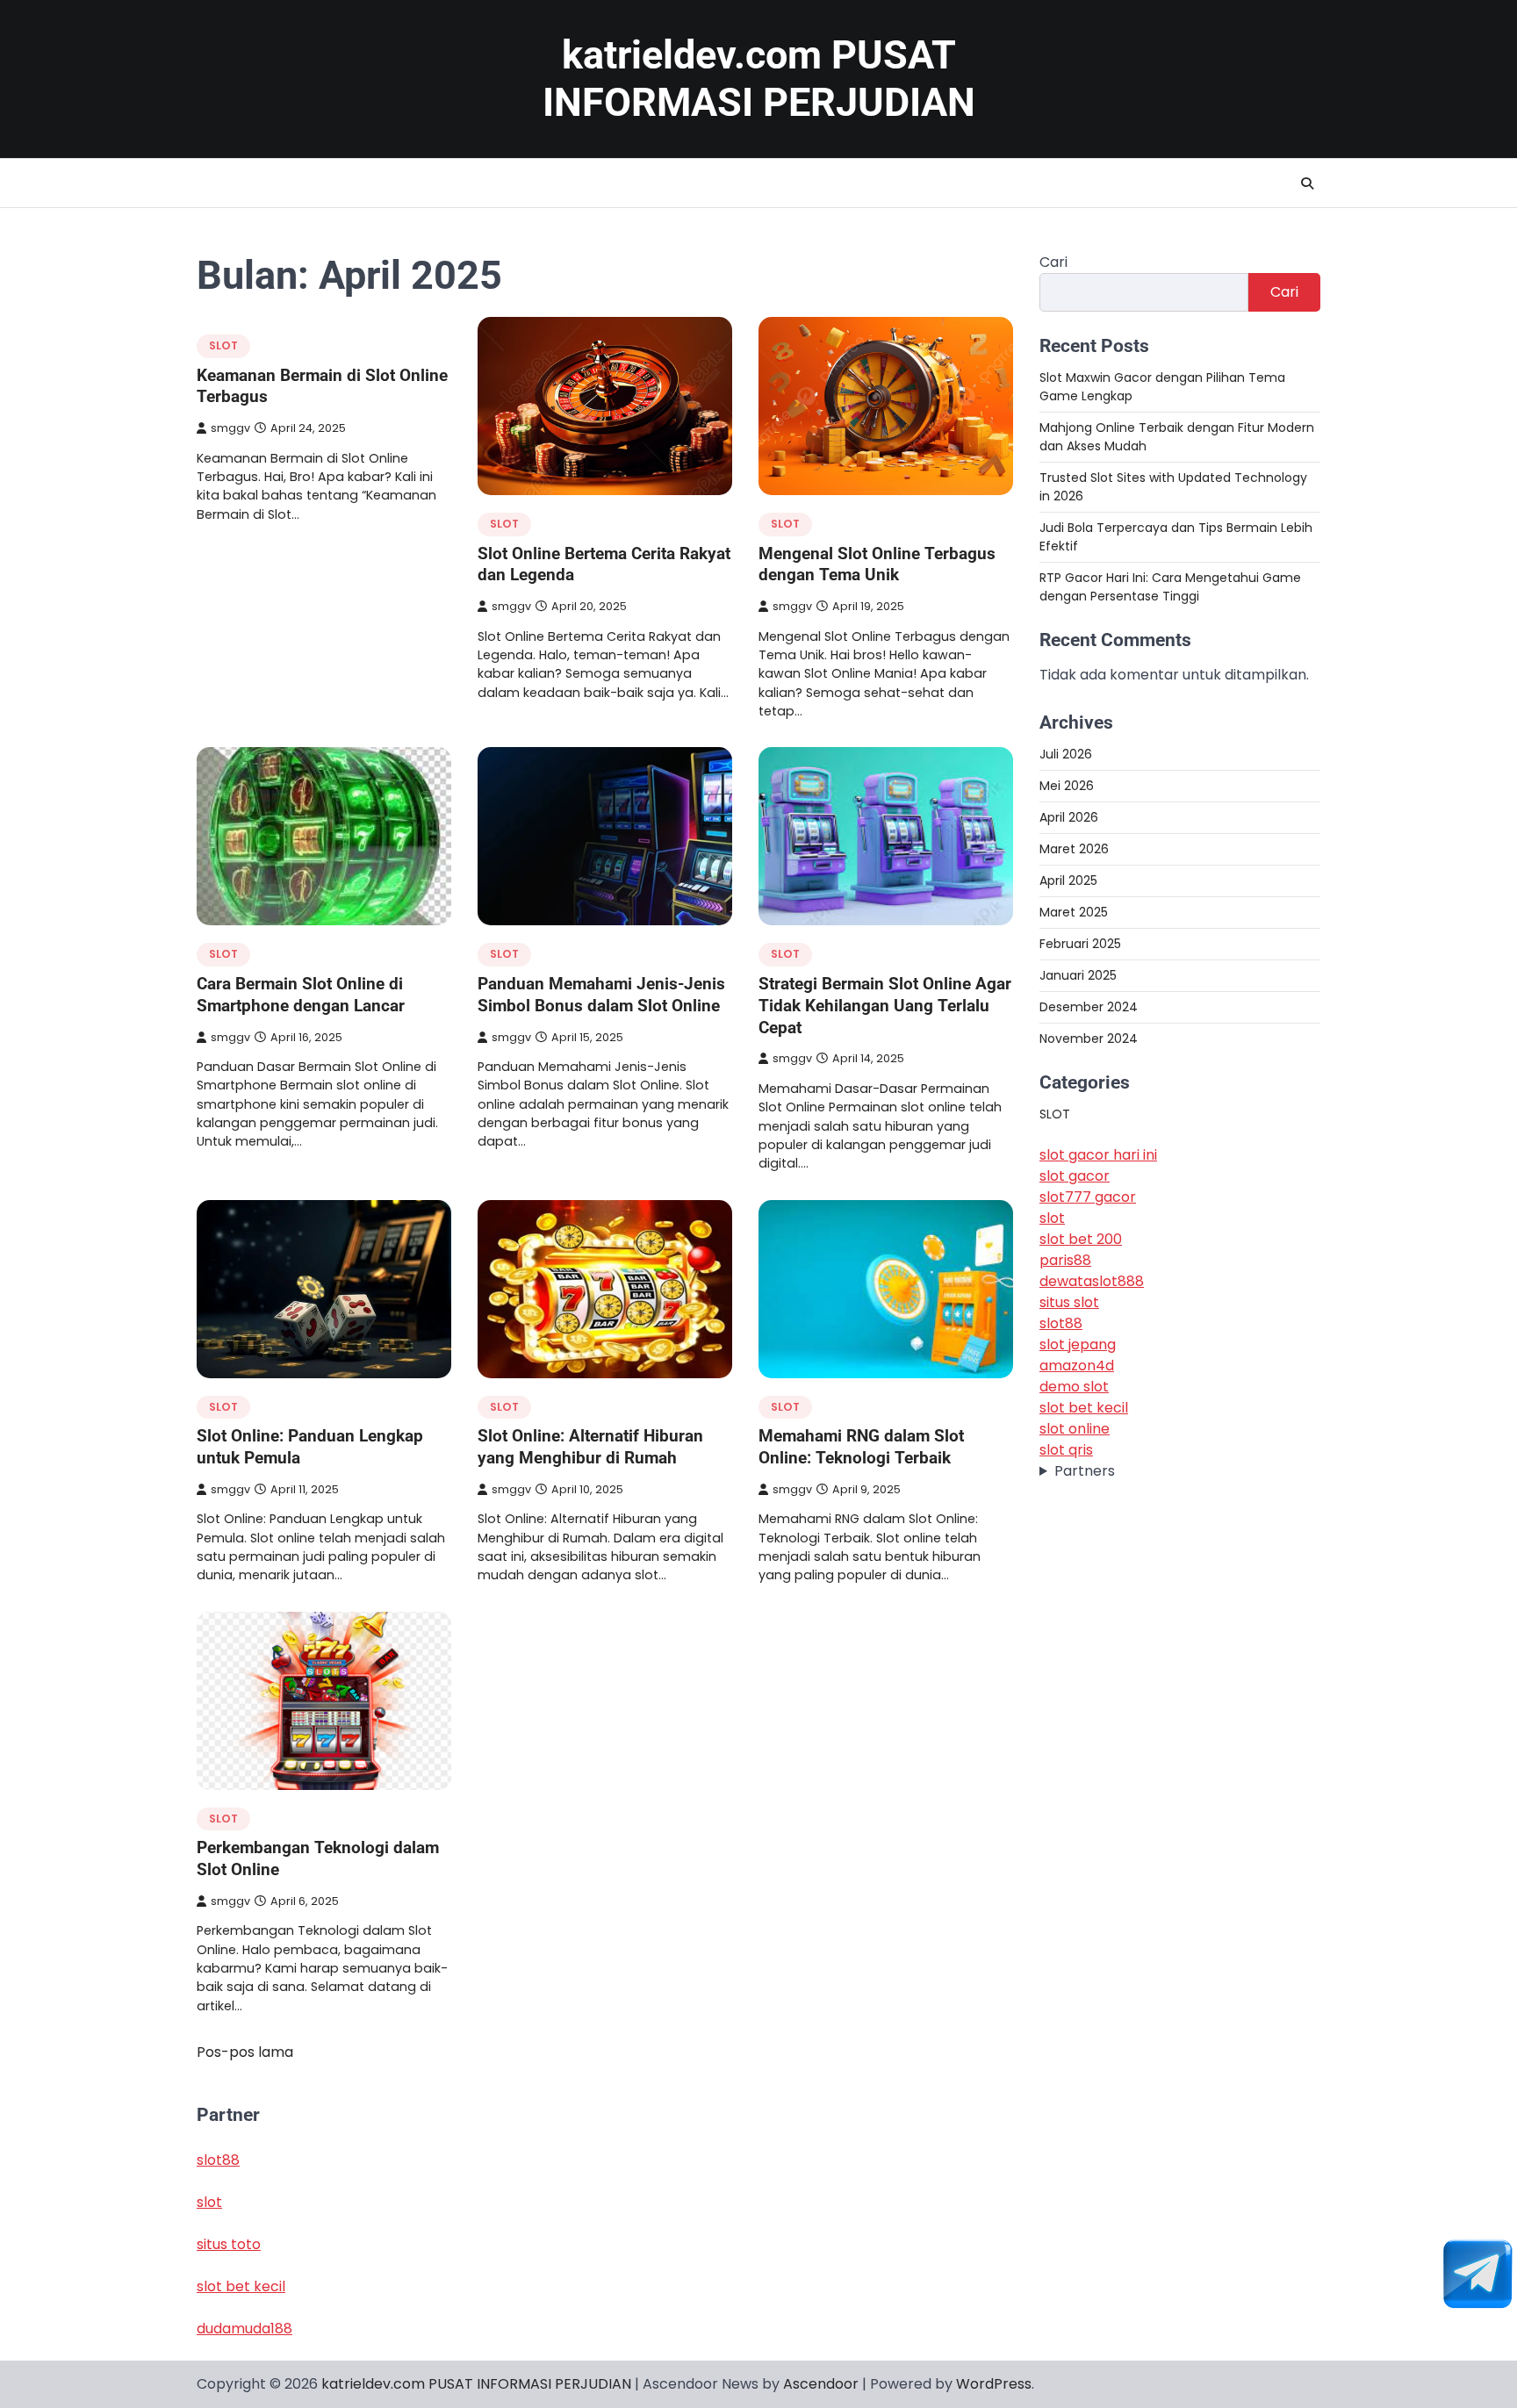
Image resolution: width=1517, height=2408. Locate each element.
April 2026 (1069, 817)
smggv (230, 428)
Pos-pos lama (245, 2052)
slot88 (1061, 1324)
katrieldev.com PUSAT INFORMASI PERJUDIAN (759, 79)
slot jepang (1078, 1345)
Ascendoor (821, 2384)
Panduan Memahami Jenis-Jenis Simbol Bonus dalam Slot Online (601, 995)
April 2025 (1068, 881)
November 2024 (1089, 1039)
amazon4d (1077, 1366)
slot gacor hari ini (1098, 1156)
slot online (1075, 1430)
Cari (1053, 262)
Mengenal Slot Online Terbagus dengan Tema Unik (877, 564)
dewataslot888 (1092, 1282)
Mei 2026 (1067, 786)
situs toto (229, 2244)
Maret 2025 (1074, 912)
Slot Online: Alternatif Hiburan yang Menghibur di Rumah (590, 1447)
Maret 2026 (1074, 849)
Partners (1085, 1472)
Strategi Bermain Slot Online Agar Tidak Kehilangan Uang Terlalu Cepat (885, 1006)
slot (1052, 1219)
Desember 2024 (1089, 1007)
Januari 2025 (1078, 975)
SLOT (223, 345)
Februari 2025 (1080, 944)
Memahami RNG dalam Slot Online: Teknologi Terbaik (861, 1447)
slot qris (1066, 1451)
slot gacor (1075, 1177)
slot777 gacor (1088, 1198)
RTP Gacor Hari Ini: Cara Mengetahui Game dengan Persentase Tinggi (1170, 587)
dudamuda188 (244, 2329)
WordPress (994, 2384)
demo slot (1074, 1387)
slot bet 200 (1081, 1240)
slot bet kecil (1084, 1409)
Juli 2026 (1066, 754)
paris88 (1065, 1261)
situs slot (1069, 1303)
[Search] (1307, 183)
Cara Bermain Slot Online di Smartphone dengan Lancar (301, 995)
